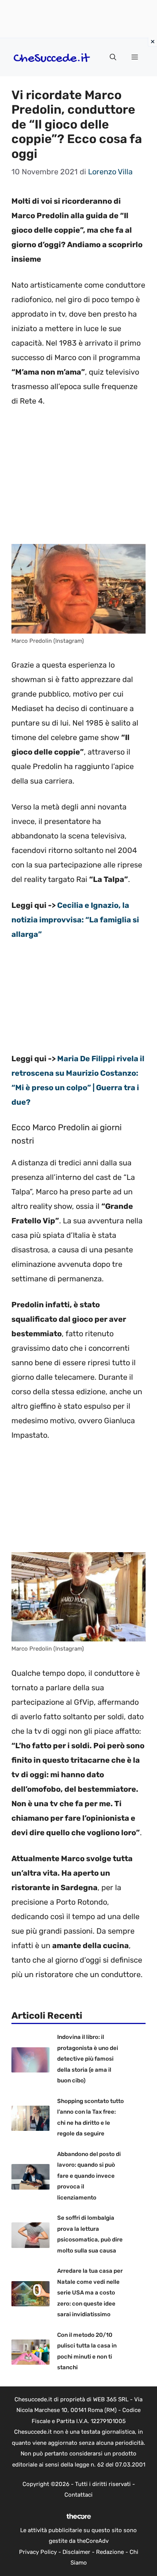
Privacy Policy (38, 2552)
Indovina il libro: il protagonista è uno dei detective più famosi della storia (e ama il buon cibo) (88, 2059)
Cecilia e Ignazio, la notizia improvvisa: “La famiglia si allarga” (75, 920)
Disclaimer (76, 2552)
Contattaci (78, 2495)
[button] (113, 57)
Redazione (110, 2552)
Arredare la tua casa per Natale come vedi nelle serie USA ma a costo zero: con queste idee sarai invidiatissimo (90, 2293)
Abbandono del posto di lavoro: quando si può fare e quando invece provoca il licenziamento (89, 2176)
